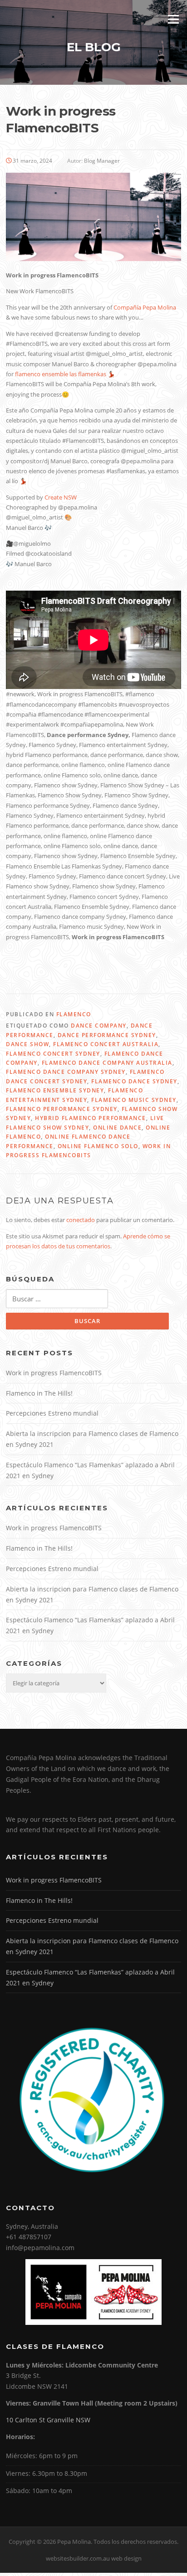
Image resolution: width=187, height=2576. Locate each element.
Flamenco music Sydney (134, 1100)
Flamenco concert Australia (106, 1044)
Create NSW (61, 497)
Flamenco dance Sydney (134, 1081)
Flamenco (74, 1014)
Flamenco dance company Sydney (66, 1072)
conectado (81, 1220)
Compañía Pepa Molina (145, 307)
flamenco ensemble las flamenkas (61, 374)
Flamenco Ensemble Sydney (55, 1090)
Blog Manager (102, 161)
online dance (117, 1128)
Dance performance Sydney (107, 1035)
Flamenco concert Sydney (53, 1054)
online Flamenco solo (98, 1146)
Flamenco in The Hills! (39, 1393)
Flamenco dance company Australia (107, 1063)
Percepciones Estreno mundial (52, 1413)
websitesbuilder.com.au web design (94, 2558)
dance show (27, 1044)
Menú (173, 19)
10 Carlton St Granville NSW (48, 2420)
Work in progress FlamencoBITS (55, 1373)
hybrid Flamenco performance (91, 1118)
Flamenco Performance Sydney (62, 1109)
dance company (99, 1026)
